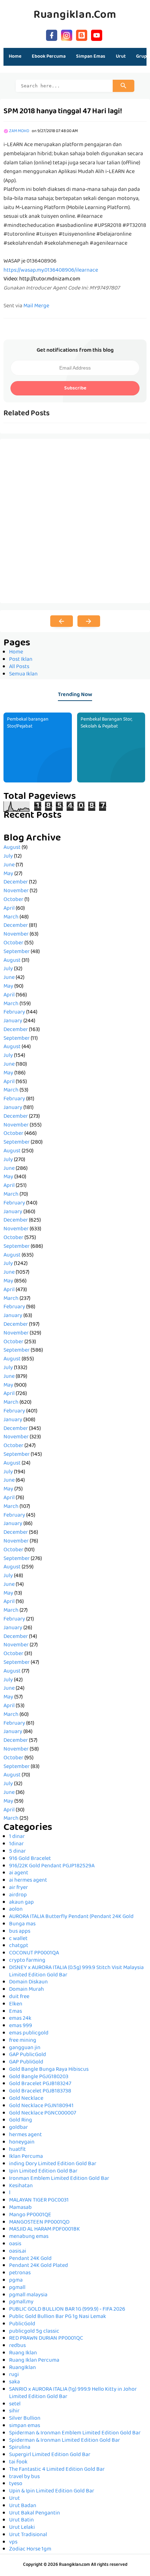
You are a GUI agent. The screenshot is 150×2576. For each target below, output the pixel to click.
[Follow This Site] (82, 34)
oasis (15, 2244)
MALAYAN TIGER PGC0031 (39, 2201)
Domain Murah (27, 1990)
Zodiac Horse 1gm (30, 2549)
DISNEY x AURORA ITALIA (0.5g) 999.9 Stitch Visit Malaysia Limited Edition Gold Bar (76, 1972)
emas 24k (20, 2019)
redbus (17, 2346)
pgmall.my (21, 2302)
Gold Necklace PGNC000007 (43, 2113)
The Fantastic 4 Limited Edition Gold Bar (57, 2470)
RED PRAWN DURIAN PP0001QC (46, 2339)
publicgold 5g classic (34, 2332)
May (8, 874)
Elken (16, 2004)
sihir (14, 2411)
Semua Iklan (23, 674)
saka (14, 2382)
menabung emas (29, 2237)
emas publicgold (29, 2033)
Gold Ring (21, 2120)
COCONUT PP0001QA (34, 1953)
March (11, 917)
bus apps (20, 1932)
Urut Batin (21, 2520)
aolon (16, 1910)
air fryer (18, 1888)
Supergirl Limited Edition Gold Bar (50, 2455)
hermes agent (25, 2135)
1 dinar (17, 1837)
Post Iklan (21, 660)
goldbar (18, 2128)
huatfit (17, 2150)
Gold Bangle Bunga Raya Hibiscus (49, 2070)
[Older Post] (89, 621)
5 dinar (17, 1852)
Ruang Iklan (23, 2353)
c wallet (18, 1939)
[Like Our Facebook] (52, 34)
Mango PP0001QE (30, 2215)
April (9, 909)
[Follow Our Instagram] (67, 34)
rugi (14, 2375)
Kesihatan (21, 2186)
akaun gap (21, 1903)
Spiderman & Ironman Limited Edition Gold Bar (65, 2441)
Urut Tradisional (28, 2535)
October (13, 900)
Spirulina (20, 2448)
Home (15, 57)
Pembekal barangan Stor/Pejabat (28, 723)
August (12, 848)
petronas (20, 2273)
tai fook (18, 2462)
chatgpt (19, 1946)
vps (13, 2542)
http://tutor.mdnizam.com (50, 279)
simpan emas (25, 2426)
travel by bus (24, 2477)
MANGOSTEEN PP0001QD (39, 2223)
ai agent (19, 1873)
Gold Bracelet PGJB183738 (40, 2091)
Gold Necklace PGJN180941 (41, 2106)
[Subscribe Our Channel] (97, 34)
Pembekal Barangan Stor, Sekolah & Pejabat (106, 723)
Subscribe (75, 388)
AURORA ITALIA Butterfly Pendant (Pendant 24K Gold (71, 1917)
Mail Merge (36, 306)
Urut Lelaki (22, 2528)
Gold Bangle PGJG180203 (39, 2077)
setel (15, 2404)
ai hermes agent (28, 1881)
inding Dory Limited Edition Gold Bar (53, 2164)
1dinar (16, 1844)
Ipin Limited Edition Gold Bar (43, 2171)
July (8, 857)
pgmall (17, 2288)
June (9, 865)
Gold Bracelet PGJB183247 (40, 2084)
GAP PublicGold (28, 2055)
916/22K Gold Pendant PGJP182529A (52, 1866)
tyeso (16, 2484)
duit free (19, 1997)
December (16, 882)
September (17, 952)
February (14, 1012)
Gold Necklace (26, 2099)
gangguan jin (25, 2048)
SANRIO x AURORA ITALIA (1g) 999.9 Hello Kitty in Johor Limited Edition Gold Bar (73, 2393)
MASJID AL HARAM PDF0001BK (44, 2230)
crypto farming (27, 1961)
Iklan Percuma (26, 2157)
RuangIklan (22, 2368)
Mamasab (20, 2208)
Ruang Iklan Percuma (34, 2361)
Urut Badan (23, 2506)
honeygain (22, 2142)
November (16, 891)
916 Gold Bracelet (30, 1859)
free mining (23, 2041)
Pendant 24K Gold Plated (39, 2266)
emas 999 (21, 2026)
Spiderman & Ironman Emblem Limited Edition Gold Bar (75, 2433)
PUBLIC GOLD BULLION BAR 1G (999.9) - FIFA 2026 (67, 2310)
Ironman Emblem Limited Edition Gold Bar (59, 2179)
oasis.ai (18, 2252)
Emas (16, 2012)
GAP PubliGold (26, 2062)
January (13, 1021)
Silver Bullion (25, 2419)
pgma (16, 2281)
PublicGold (22, 2324)
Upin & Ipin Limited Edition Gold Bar (52, 2491)
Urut (14, 2499)
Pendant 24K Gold (30, 2259)
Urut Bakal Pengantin (35, 2513)
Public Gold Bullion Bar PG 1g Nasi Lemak (58, 2317)
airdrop (18, 1895)
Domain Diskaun (28, 1982)
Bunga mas (22, 1924)
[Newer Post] (62, 621)
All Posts (19, 667)
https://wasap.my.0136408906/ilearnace (51, 271)
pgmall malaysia (28, 2295)
